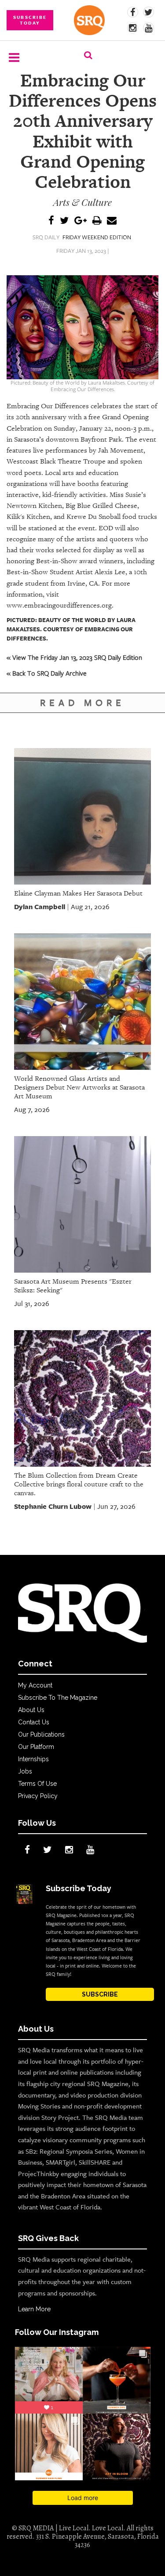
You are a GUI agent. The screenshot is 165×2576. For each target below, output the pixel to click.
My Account (35, 1685)
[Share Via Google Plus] (81, 221)
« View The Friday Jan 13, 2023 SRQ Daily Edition (74, 657)
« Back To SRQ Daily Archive (47, 673)
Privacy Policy (38, 1796)
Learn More (34, 2309)
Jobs (25, 1771)
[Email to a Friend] (112, 221)
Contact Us (34, 1722)
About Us (31, 1710)
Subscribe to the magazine (58, 1698)
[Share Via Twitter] (64, 221)
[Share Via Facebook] (51, 221)
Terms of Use (37, 1784)
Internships (33, 1759)
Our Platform (36, 1747)
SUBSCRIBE (100, 1994)
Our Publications (41, 1734)
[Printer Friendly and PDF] (97, 221)
